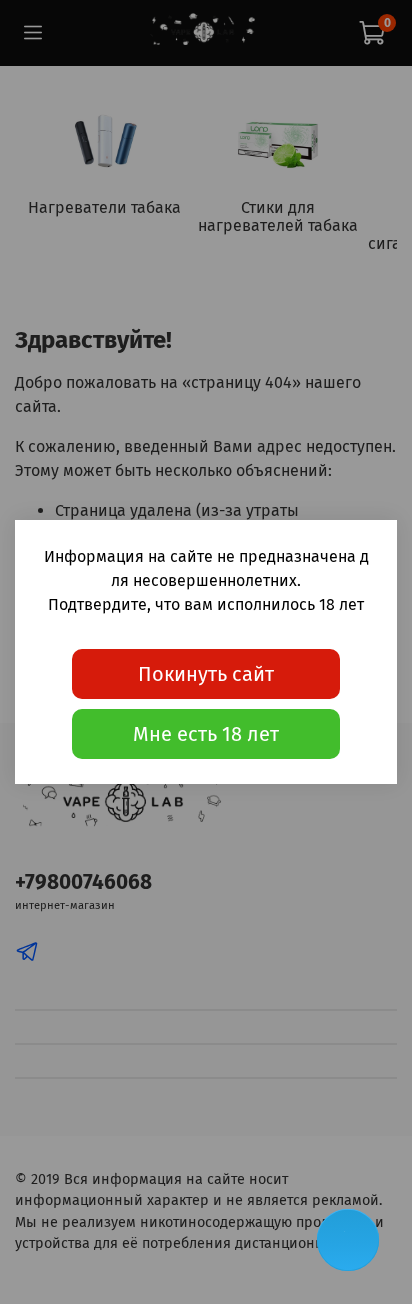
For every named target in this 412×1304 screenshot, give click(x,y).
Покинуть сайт (206, 674)
